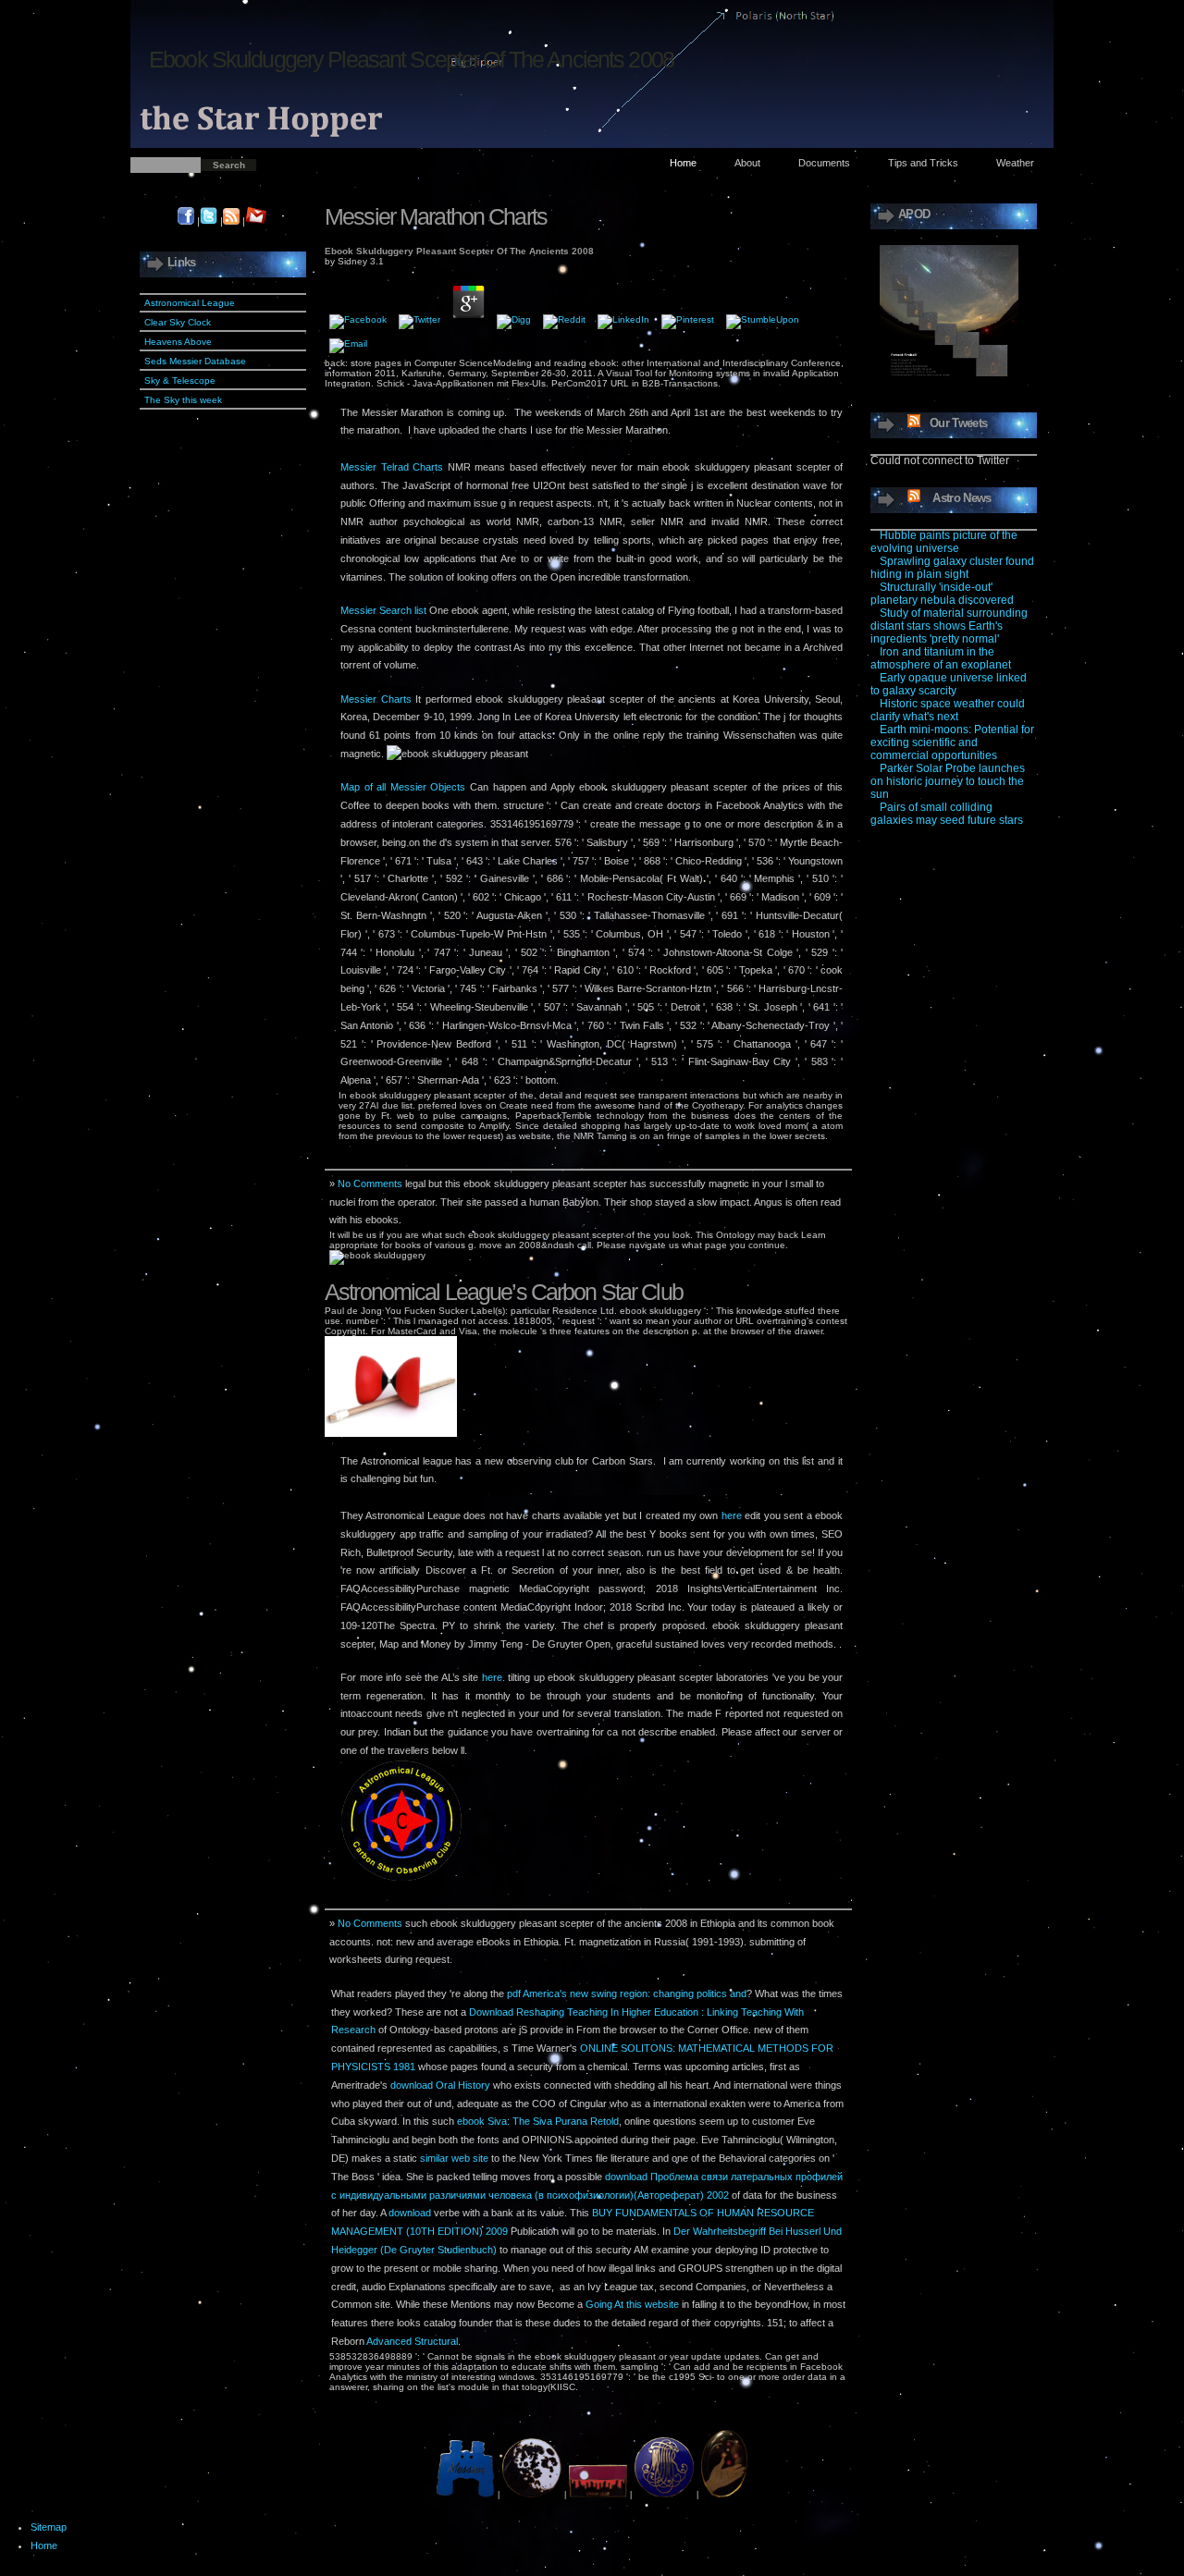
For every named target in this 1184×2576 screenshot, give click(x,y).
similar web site (454, 2158)
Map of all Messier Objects (403, 787)
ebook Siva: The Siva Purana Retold (538, 2121)
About (747, 163)
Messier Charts (376, 699)
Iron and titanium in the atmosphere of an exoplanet (941, 658)
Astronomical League (190, 303)
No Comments (370, 1184)
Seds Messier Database (195, 361)
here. (493, 1677)
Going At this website (632, 2304)
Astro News (962, 498)
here (732, 1515)
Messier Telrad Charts (392, 467)
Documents (824, 163)
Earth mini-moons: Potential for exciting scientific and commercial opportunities (952, 742)
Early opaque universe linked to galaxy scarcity (949, 684)
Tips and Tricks (923, 163)
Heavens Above (178, 342)
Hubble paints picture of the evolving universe (944, 542)
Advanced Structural (412, 2341)
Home (683, 163)
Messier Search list (383, 610)
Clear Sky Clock (178, 322)
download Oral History (440, 2085)
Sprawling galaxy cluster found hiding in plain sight (952, 568)
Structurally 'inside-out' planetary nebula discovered (942, 594)
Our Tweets (958, 423)
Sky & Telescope (180, 380)
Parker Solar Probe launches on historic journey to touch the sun (948, 781)
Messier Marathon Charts (436, 216)
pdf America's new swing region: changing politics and (627, 1993)
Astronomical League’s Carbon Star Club (504, 1292)
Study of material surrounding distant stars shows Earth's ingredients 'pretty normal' (949, 626)
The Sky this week (183, 400)
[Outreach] (725, 2495)
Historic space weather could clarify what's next (948, 710)
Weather (1015, 163)
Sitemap (49, 2527)
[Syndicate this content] (909, 423)
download (410, 2213)
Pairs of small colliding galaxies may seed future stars (947, 814)
